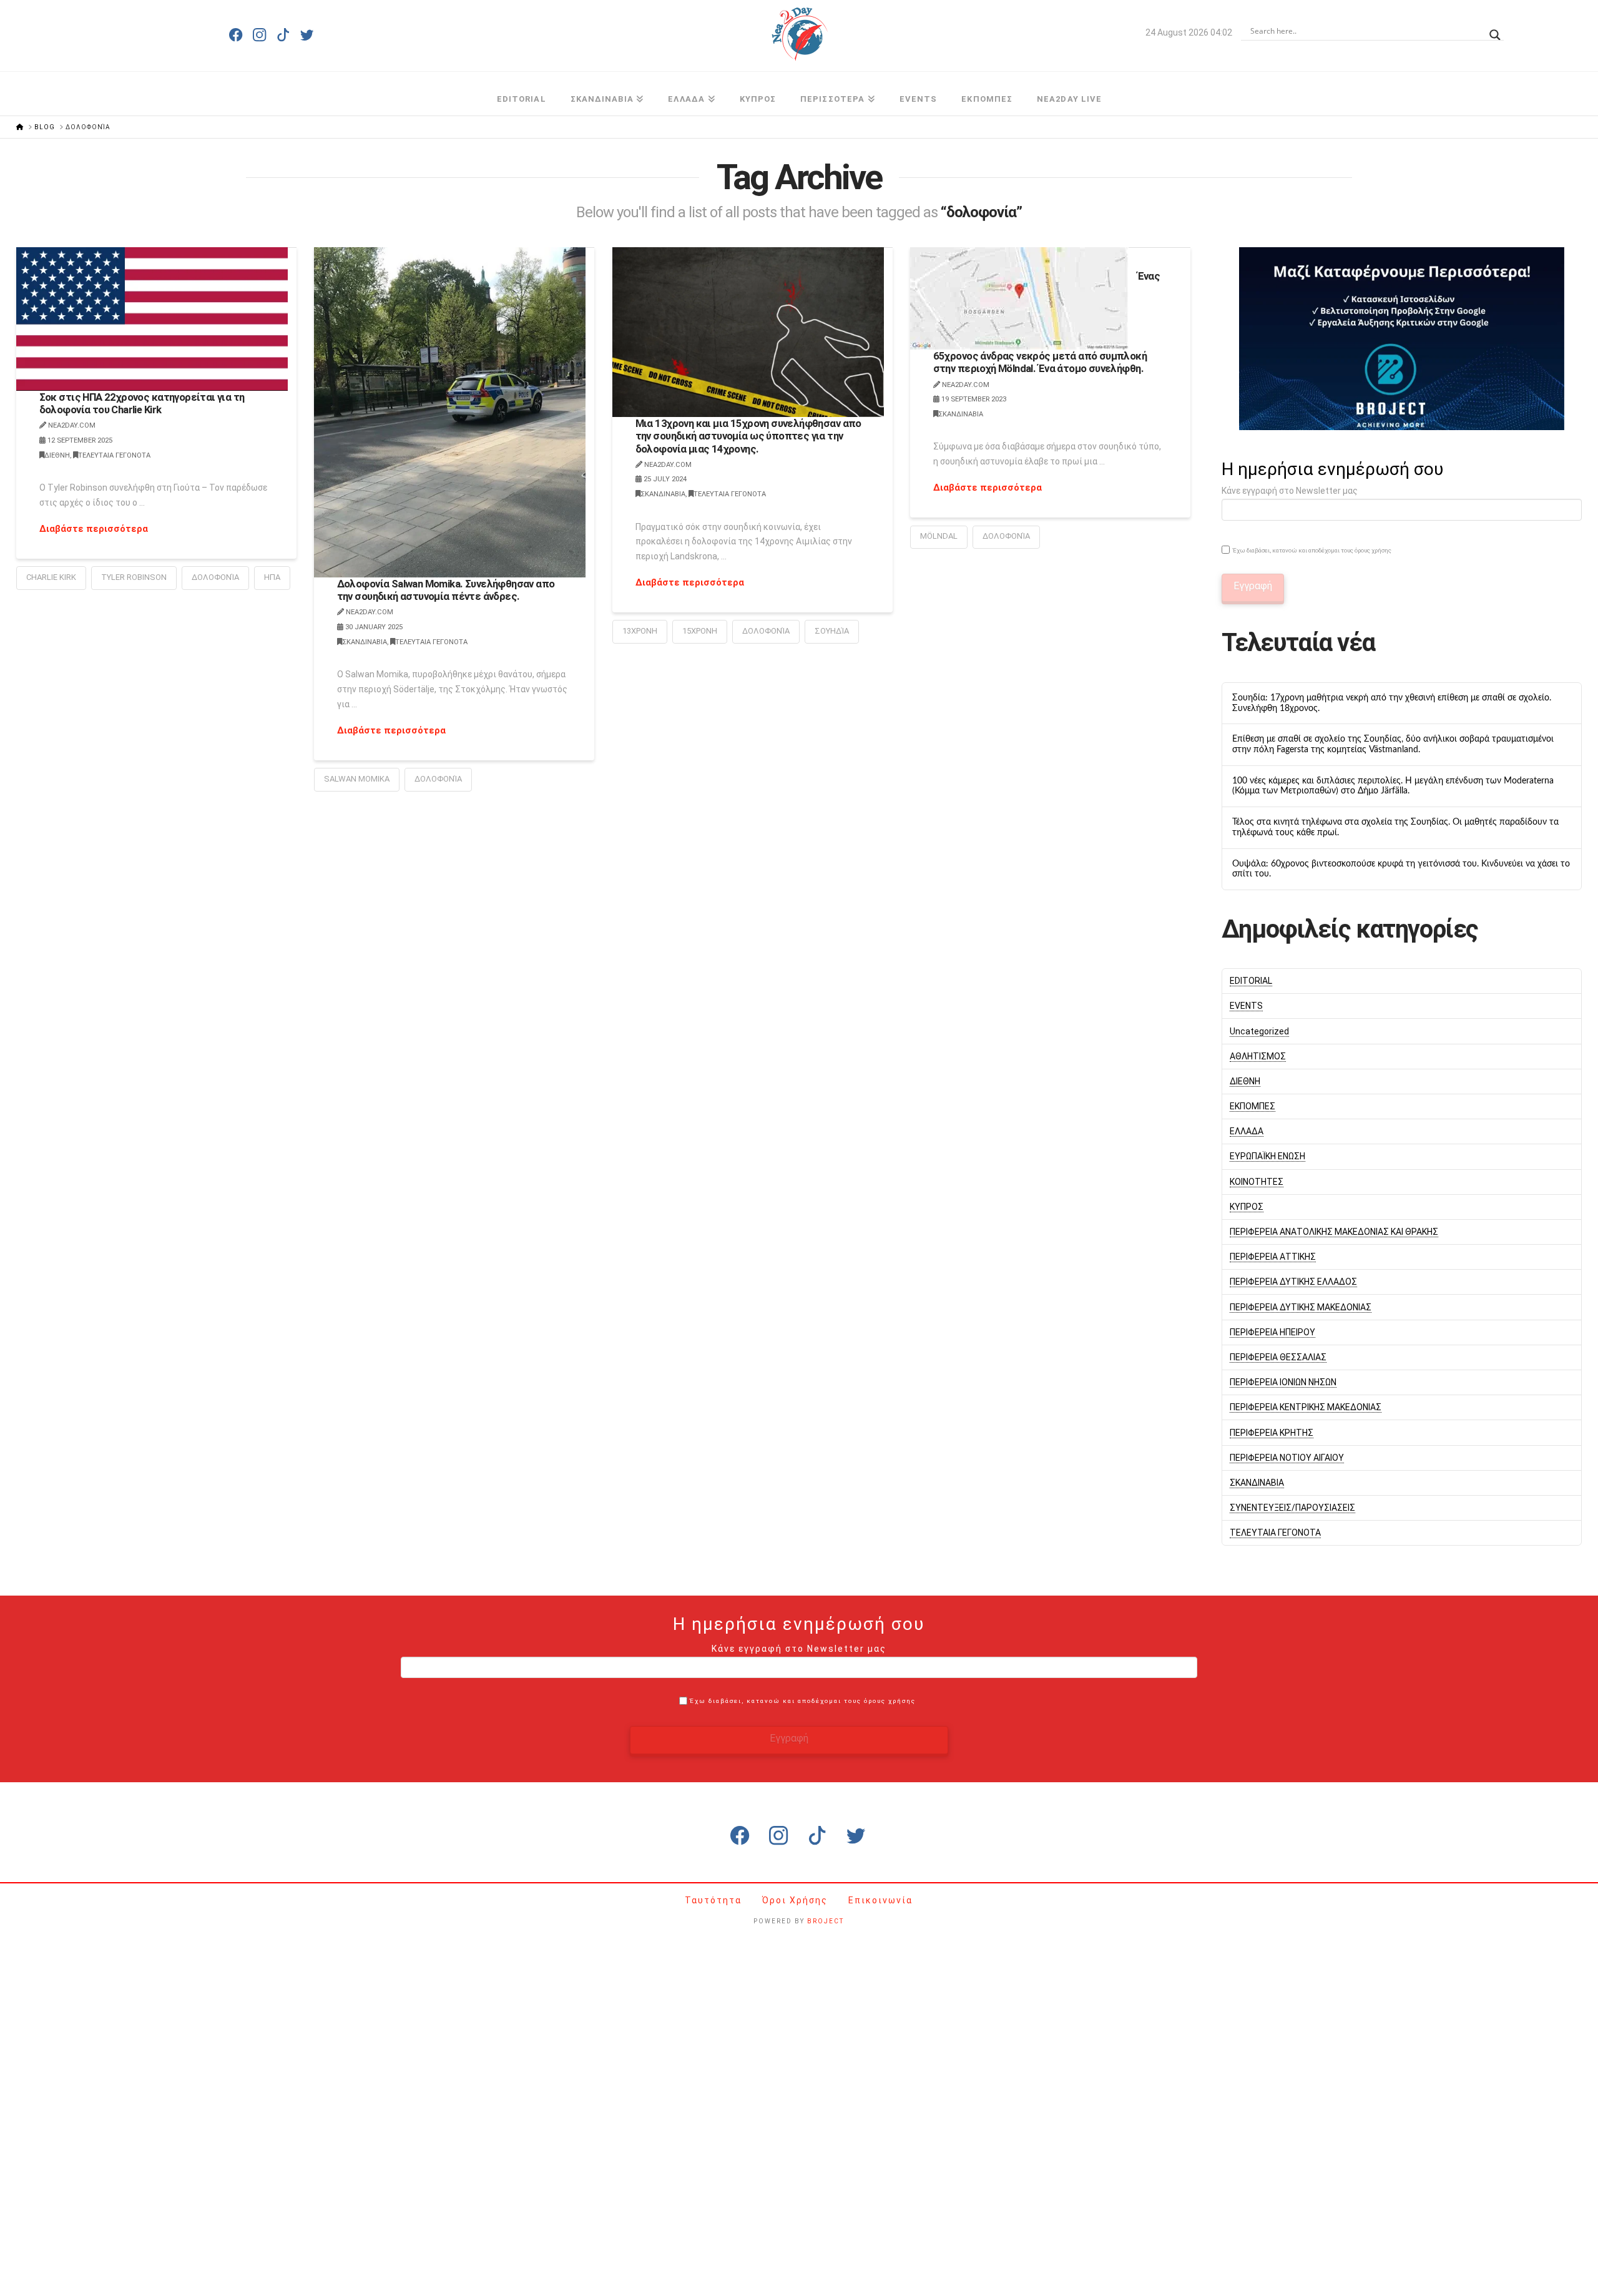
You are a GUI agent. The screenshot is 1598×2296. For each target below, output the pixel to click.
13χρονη (640, 631)
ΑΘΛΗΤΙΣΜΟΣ (1258, 1056)
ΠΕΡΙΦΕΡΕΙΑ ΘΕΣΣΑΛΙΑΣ (1278, 1357)
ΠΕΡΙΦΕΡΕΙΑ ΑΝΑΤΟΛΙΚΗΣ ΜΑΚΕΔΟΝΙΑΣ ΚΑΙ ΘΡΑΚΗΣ (1334, 1232)
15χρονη (700, 631)
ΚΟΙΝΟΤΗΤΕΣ (1257, 1182)
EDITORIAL (1251, 981)
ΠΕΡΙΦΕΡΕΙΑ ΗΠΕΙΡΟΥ (1272, 1332)
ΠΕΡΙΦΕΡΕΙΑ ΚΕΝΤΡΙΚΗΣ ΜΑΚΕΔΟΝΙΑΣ (1306, 1407)
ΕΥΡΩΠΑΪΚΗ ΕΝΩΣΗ (1267, 1156)
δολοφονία (215, 577)
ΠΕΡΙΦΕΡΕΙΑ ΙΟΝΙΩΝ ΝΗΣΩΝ (1283, 1382)
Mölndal (939, 536)
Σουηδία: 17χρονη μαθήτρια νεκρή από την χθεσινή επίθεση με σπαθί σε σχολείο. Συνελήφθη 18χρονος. (1392, 703)
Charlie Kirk (51, 577)
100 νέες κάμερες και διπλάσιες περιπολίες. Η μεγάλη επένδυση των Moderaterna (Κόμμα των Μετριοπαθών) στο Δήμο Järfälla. (1393, 786)
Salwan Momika (357, 779)
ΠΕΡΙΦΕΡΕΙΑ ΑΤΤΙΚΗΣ (1273, 1257)
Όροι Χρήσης (797, 1900)
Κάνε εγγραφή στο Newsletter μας (1290, 491)
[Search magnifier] (1495, 31)
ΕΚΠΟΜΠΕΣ (1252, 1106)
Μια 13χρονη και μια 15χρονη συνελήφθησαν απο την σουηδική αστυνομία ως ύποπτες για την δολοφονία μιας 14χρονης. (748, 436)
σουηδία (832, 631)
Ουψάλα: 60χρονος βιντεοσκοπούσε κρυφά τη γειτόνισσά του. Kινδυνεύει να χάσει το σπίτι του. (1401, 869)
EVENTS (1246, 1006)
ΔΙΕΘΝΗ (57, 455)
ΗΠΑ (272, 577)
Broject (826, 1921)
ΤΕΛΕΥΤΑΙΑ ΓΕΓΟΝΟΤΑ (114, 455)
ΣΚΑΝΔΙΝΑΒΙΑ (365, 642)
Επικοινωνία (880, 1900)
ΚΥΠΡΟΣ (1247, 1207)
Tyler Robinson (134, 577)
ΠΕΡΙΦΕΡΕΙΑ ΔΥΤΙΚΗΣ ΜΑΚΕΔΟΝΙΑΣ (1301, 1307)
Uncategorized (1259, 1031)
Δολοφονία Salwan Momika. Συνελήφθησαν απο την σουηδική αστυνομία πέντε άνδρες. (446, 590)
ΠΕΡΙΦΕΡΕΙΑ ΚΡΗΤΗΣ (1272, 1433)
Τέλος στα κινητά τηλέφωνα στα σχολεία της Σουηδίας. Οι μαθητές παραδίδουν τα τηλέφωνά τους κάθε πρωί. (1395, 827)
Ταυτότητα (715, 1900)
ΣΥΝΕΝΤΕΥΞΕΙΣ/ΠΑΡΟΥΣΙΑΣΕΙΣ (1292, 1508)
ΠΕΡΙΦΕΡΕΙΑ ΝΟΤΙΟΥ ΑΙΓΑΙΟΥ (1287, 1458)
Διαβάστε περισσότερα (94, 529)
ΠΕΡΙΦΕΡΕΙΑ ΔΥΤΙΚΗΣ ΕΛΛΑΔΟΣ (1293, 1282)
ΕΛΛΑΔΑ (1247, 1131)
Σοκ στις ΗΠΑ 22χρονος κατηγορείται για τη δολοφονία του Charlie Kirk (142, 403)
